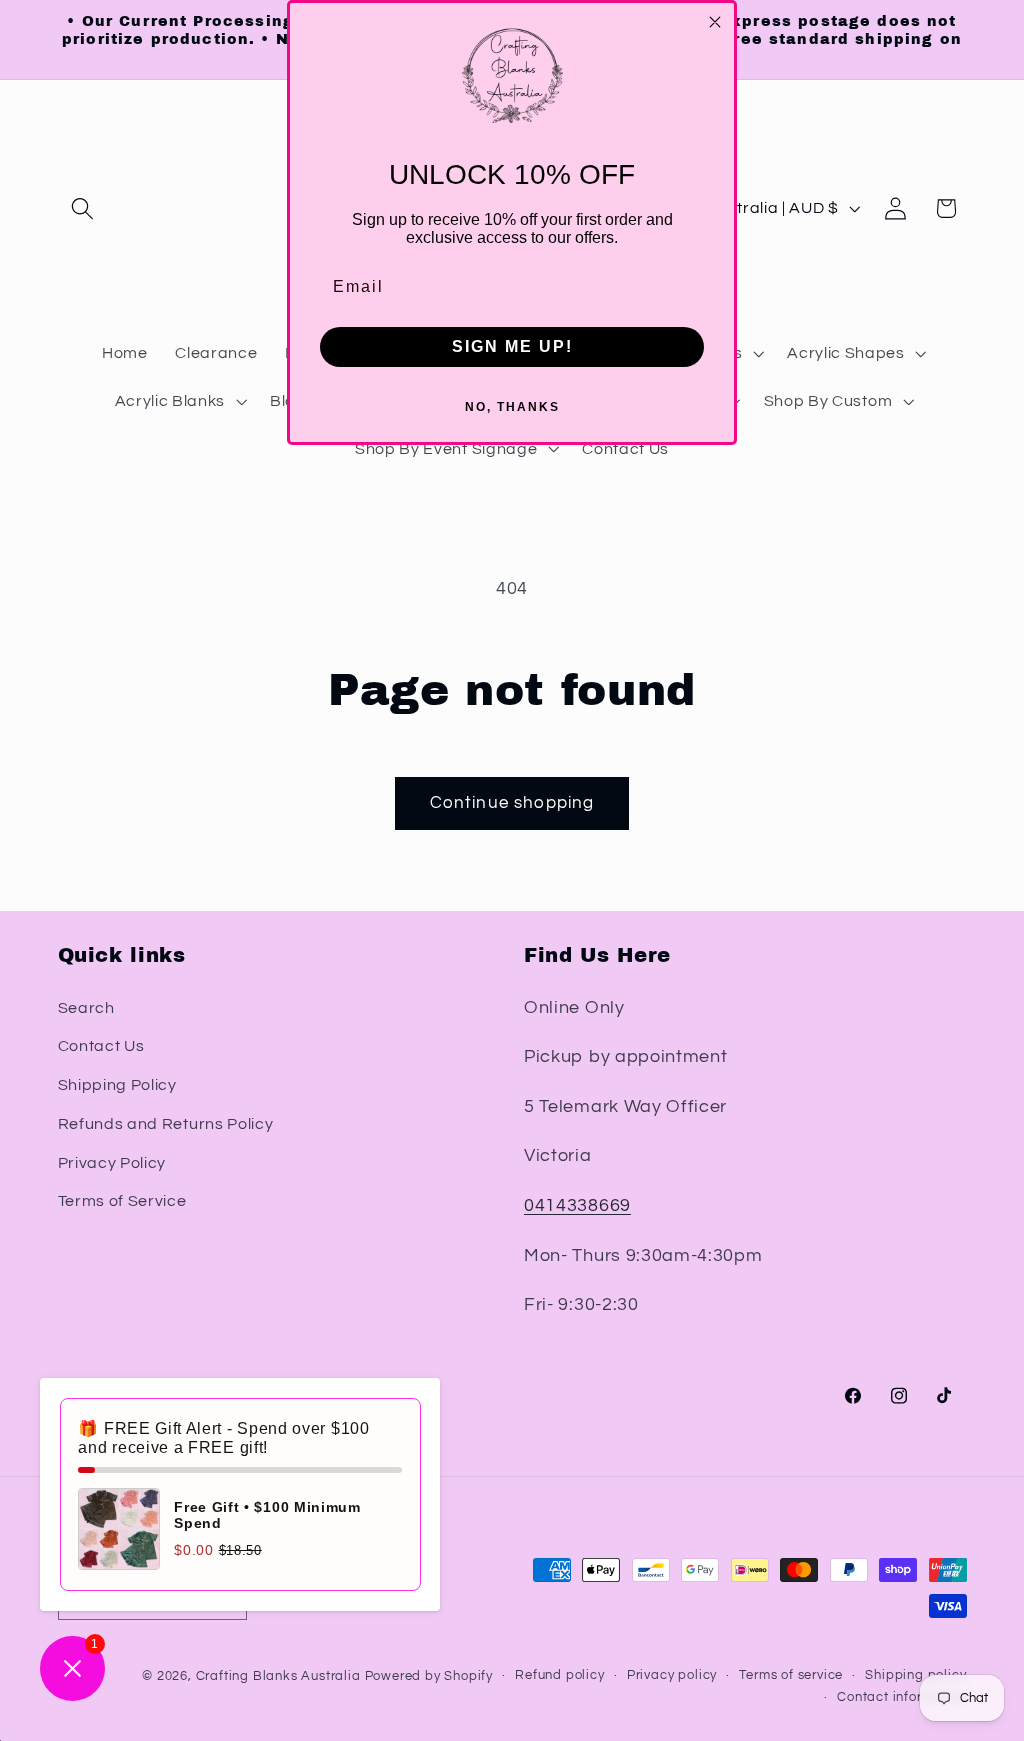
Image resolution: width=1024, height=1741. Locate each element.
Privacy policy (672, 1675)
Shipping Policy (117, 1085)
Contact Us (101, 1046)
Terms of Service (122, 1201)
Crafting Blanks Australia (280, 1676)
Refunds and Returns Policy (166, 1124)
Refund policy (559, 1675)
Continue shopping (512, 803)
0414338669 (577, 1205)
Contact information (901, 1697)
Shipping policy (915, 1675)
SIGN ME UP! (512, 346)
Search (86, 1008)
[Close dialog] (715, 22)
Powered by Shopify (429, 1676)
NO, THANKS (512, 407)
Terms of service (791, 1675)
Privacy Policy (112, 1163)
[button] (83, 208)
